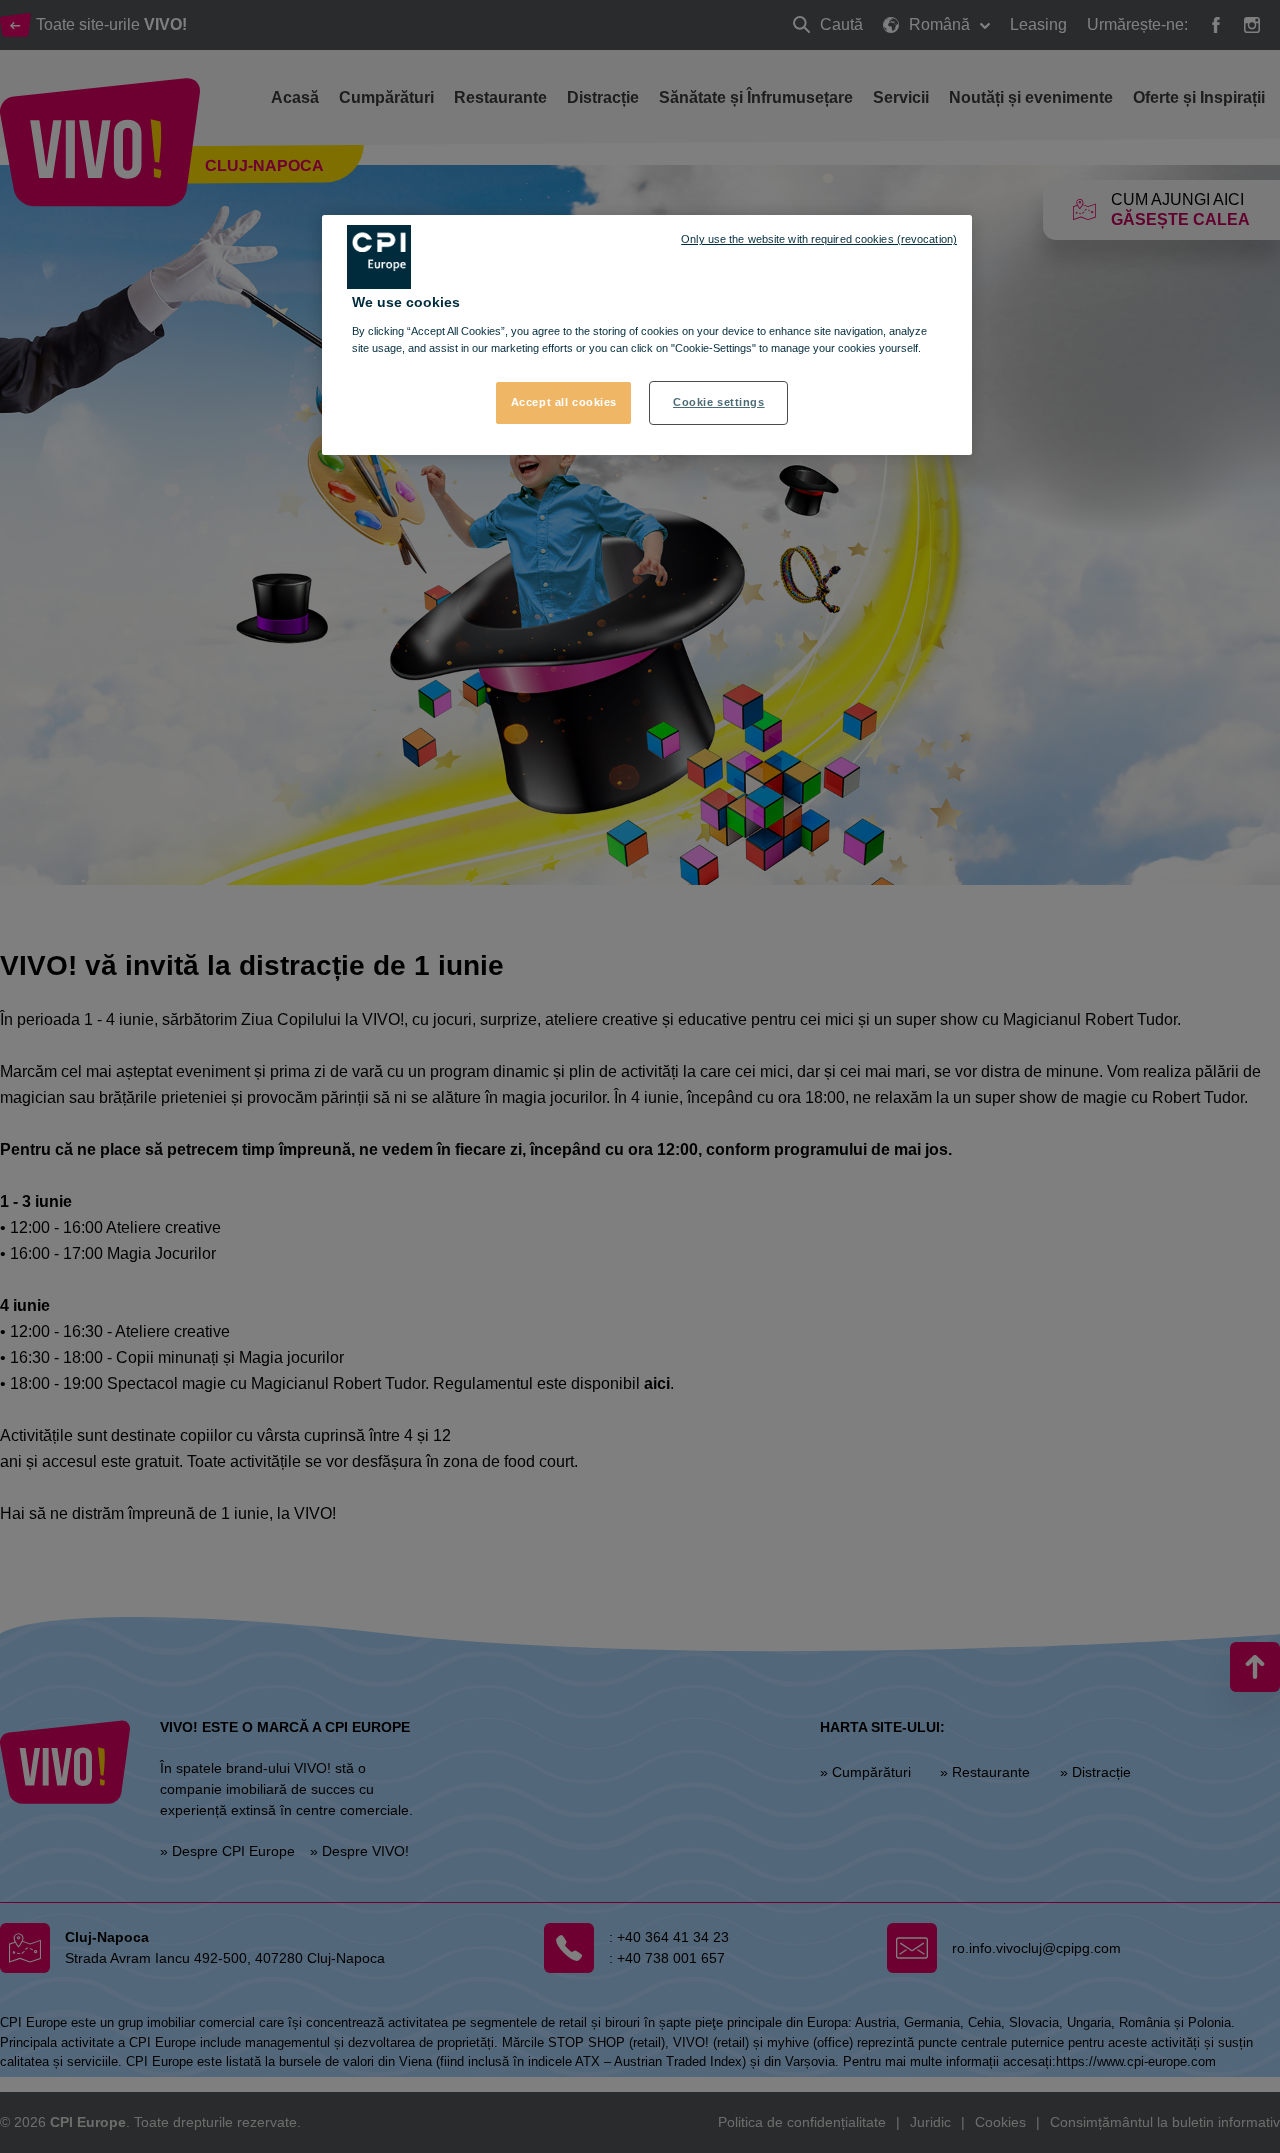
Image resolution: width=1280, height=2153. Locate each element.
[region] (647, 335)
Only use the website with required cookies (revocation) (819, 239)
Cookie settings (719, 402)
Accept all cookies (564, 402)
